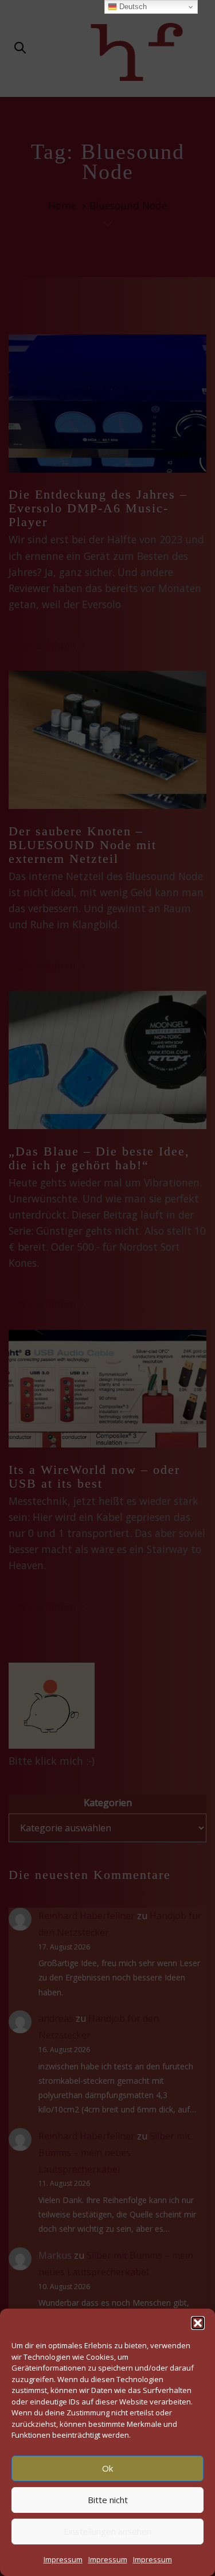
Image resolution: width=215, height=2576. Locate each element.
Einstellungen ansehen (107, 2531)
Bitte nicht (108, 2500)
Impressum (63, 2559)
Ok (107, 2468)
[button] (198, 2323)
